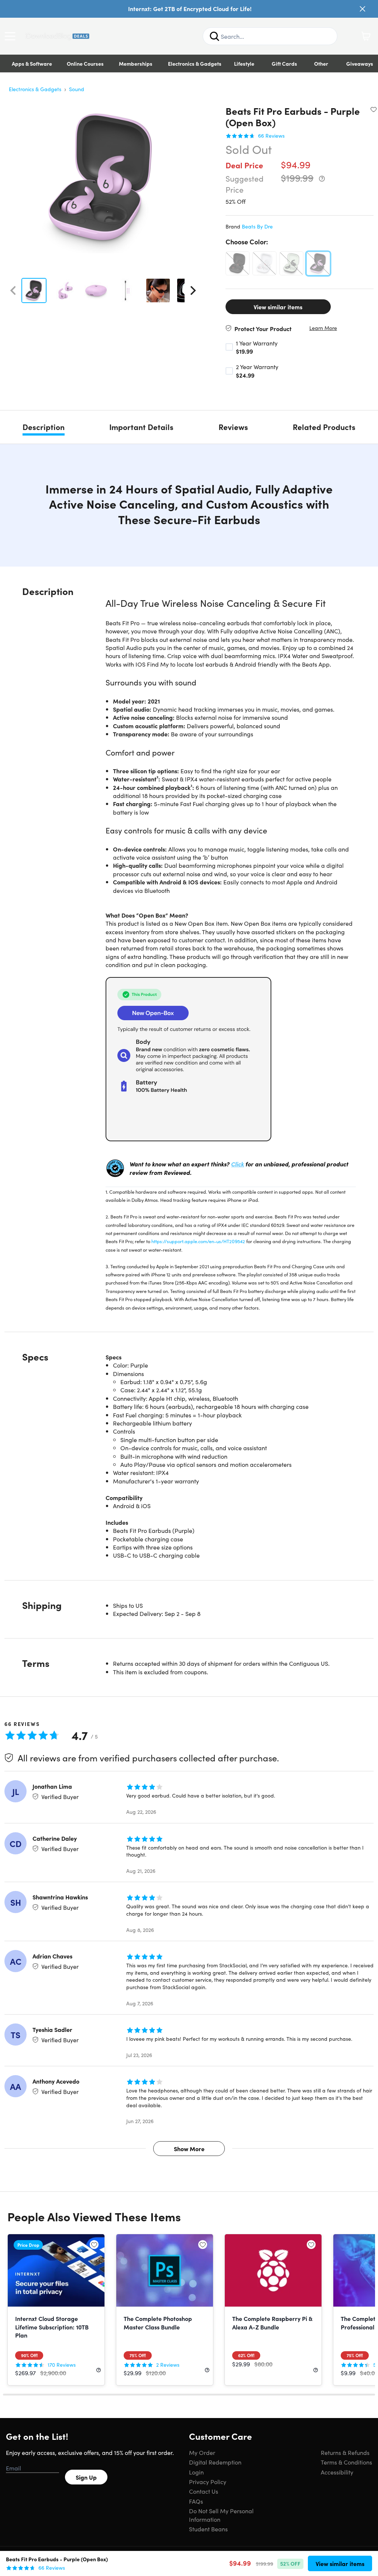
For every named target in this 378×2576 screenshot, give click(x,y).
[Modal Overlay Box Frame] (189, 1288)
